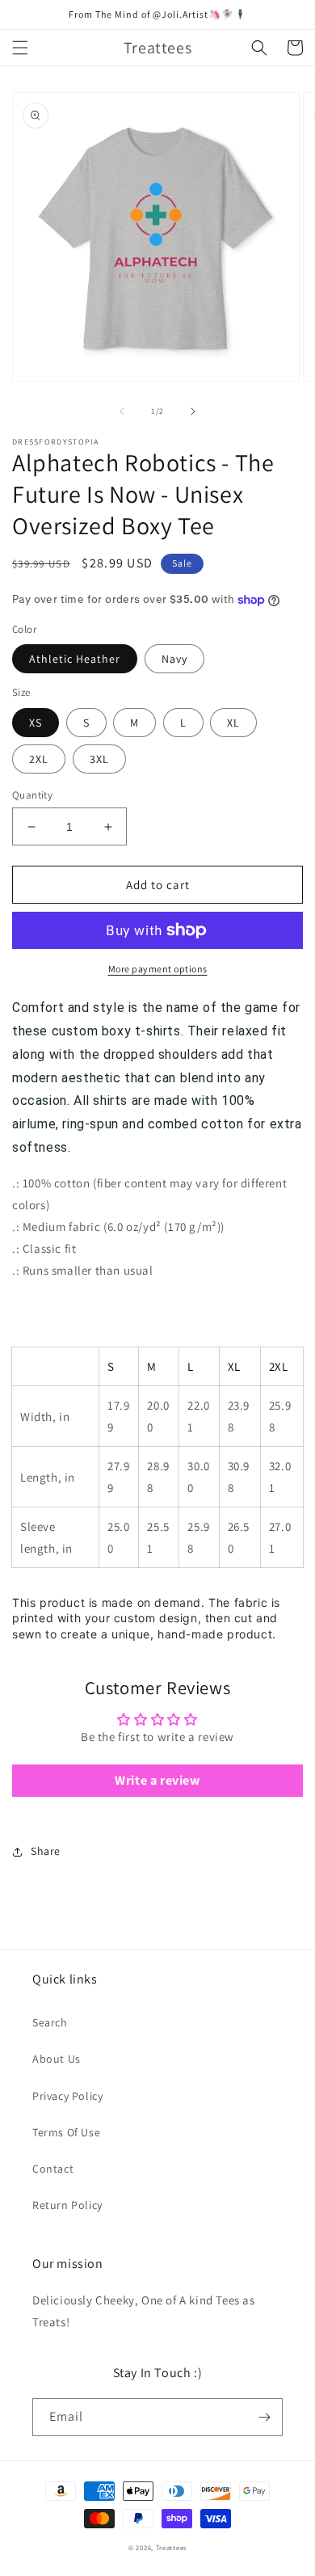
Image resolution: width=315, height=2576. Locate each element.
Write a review (157, 1780)
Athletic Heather (75, 659)
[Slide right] (193, 411)
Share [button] (46, 1851)
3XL (99, 759)
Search (50, 2022)
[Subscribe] (264, 2417)
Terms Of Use (66, 2132)
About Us (57, 2059)
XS (36, 723)
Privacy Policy (67, 2096)
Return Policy (67, 2205)
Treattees (171, 2547)
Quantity (32, 795)
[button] (20, 48)
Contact (53, 2169)
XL (233, 723)
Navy (174, 659)
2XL (39, 759)
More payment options (158, 969)
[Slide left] (122, 411)
